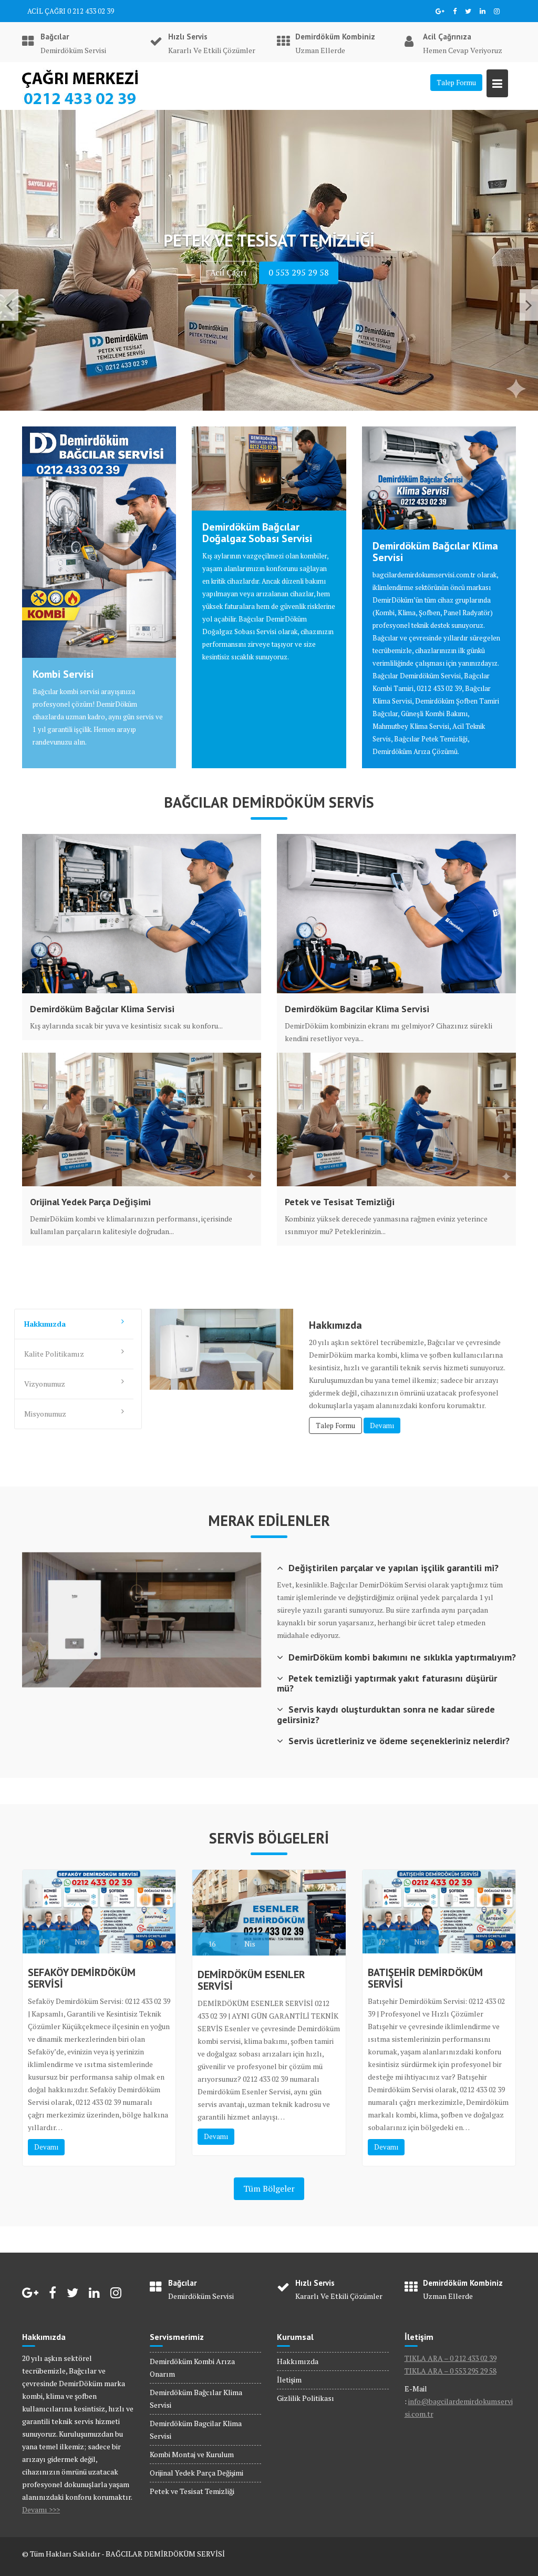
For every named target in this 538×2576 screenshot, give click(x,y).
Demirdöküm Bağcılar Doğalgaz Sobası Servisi (257, 533)
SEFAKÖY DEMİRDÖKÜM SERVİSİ (82, 1978)
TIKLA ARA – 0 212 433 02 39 (451, 2358)
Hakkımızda (45, 1324)
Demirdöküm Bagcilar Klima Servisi (357, 1009)
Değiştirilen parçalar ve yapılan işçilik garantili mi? (394, 1568)
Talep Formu (456, 83)
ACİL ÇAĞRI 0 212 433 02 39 (71, 11)
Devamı (382, 1426)
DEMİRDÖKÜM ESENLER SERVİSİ (251, 1980)
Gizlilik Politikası (306, 2398)
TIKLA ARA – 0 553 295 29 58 (451, 2371)
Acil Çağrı (228, 302)
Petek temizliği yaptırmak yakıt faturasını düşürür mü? (387, 1683)
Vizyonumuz (45, 1384)
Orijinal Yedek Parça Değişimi (90, 1202)
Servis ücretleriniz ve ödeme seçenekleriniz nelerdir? (399, 1741)
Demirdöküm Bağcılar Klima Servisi (435, 552)
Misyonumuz (45, 1414)
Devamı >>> (41, 2509)
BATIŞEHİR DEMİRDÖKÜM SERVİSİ (425, 1978)
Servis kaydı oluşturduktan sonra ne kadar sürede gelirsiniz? (386, 1714)
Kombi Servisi (63, 674)
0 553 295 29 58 (299, 302)
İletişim (289, 2380)
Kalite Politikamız (54, 1354)
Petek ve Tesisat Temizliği (340, 1202)
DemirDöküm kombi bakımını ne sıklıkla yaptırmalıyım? (402, 1657)
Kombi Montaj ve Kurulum (192, 2454)
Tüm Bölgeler (269, 2188)
